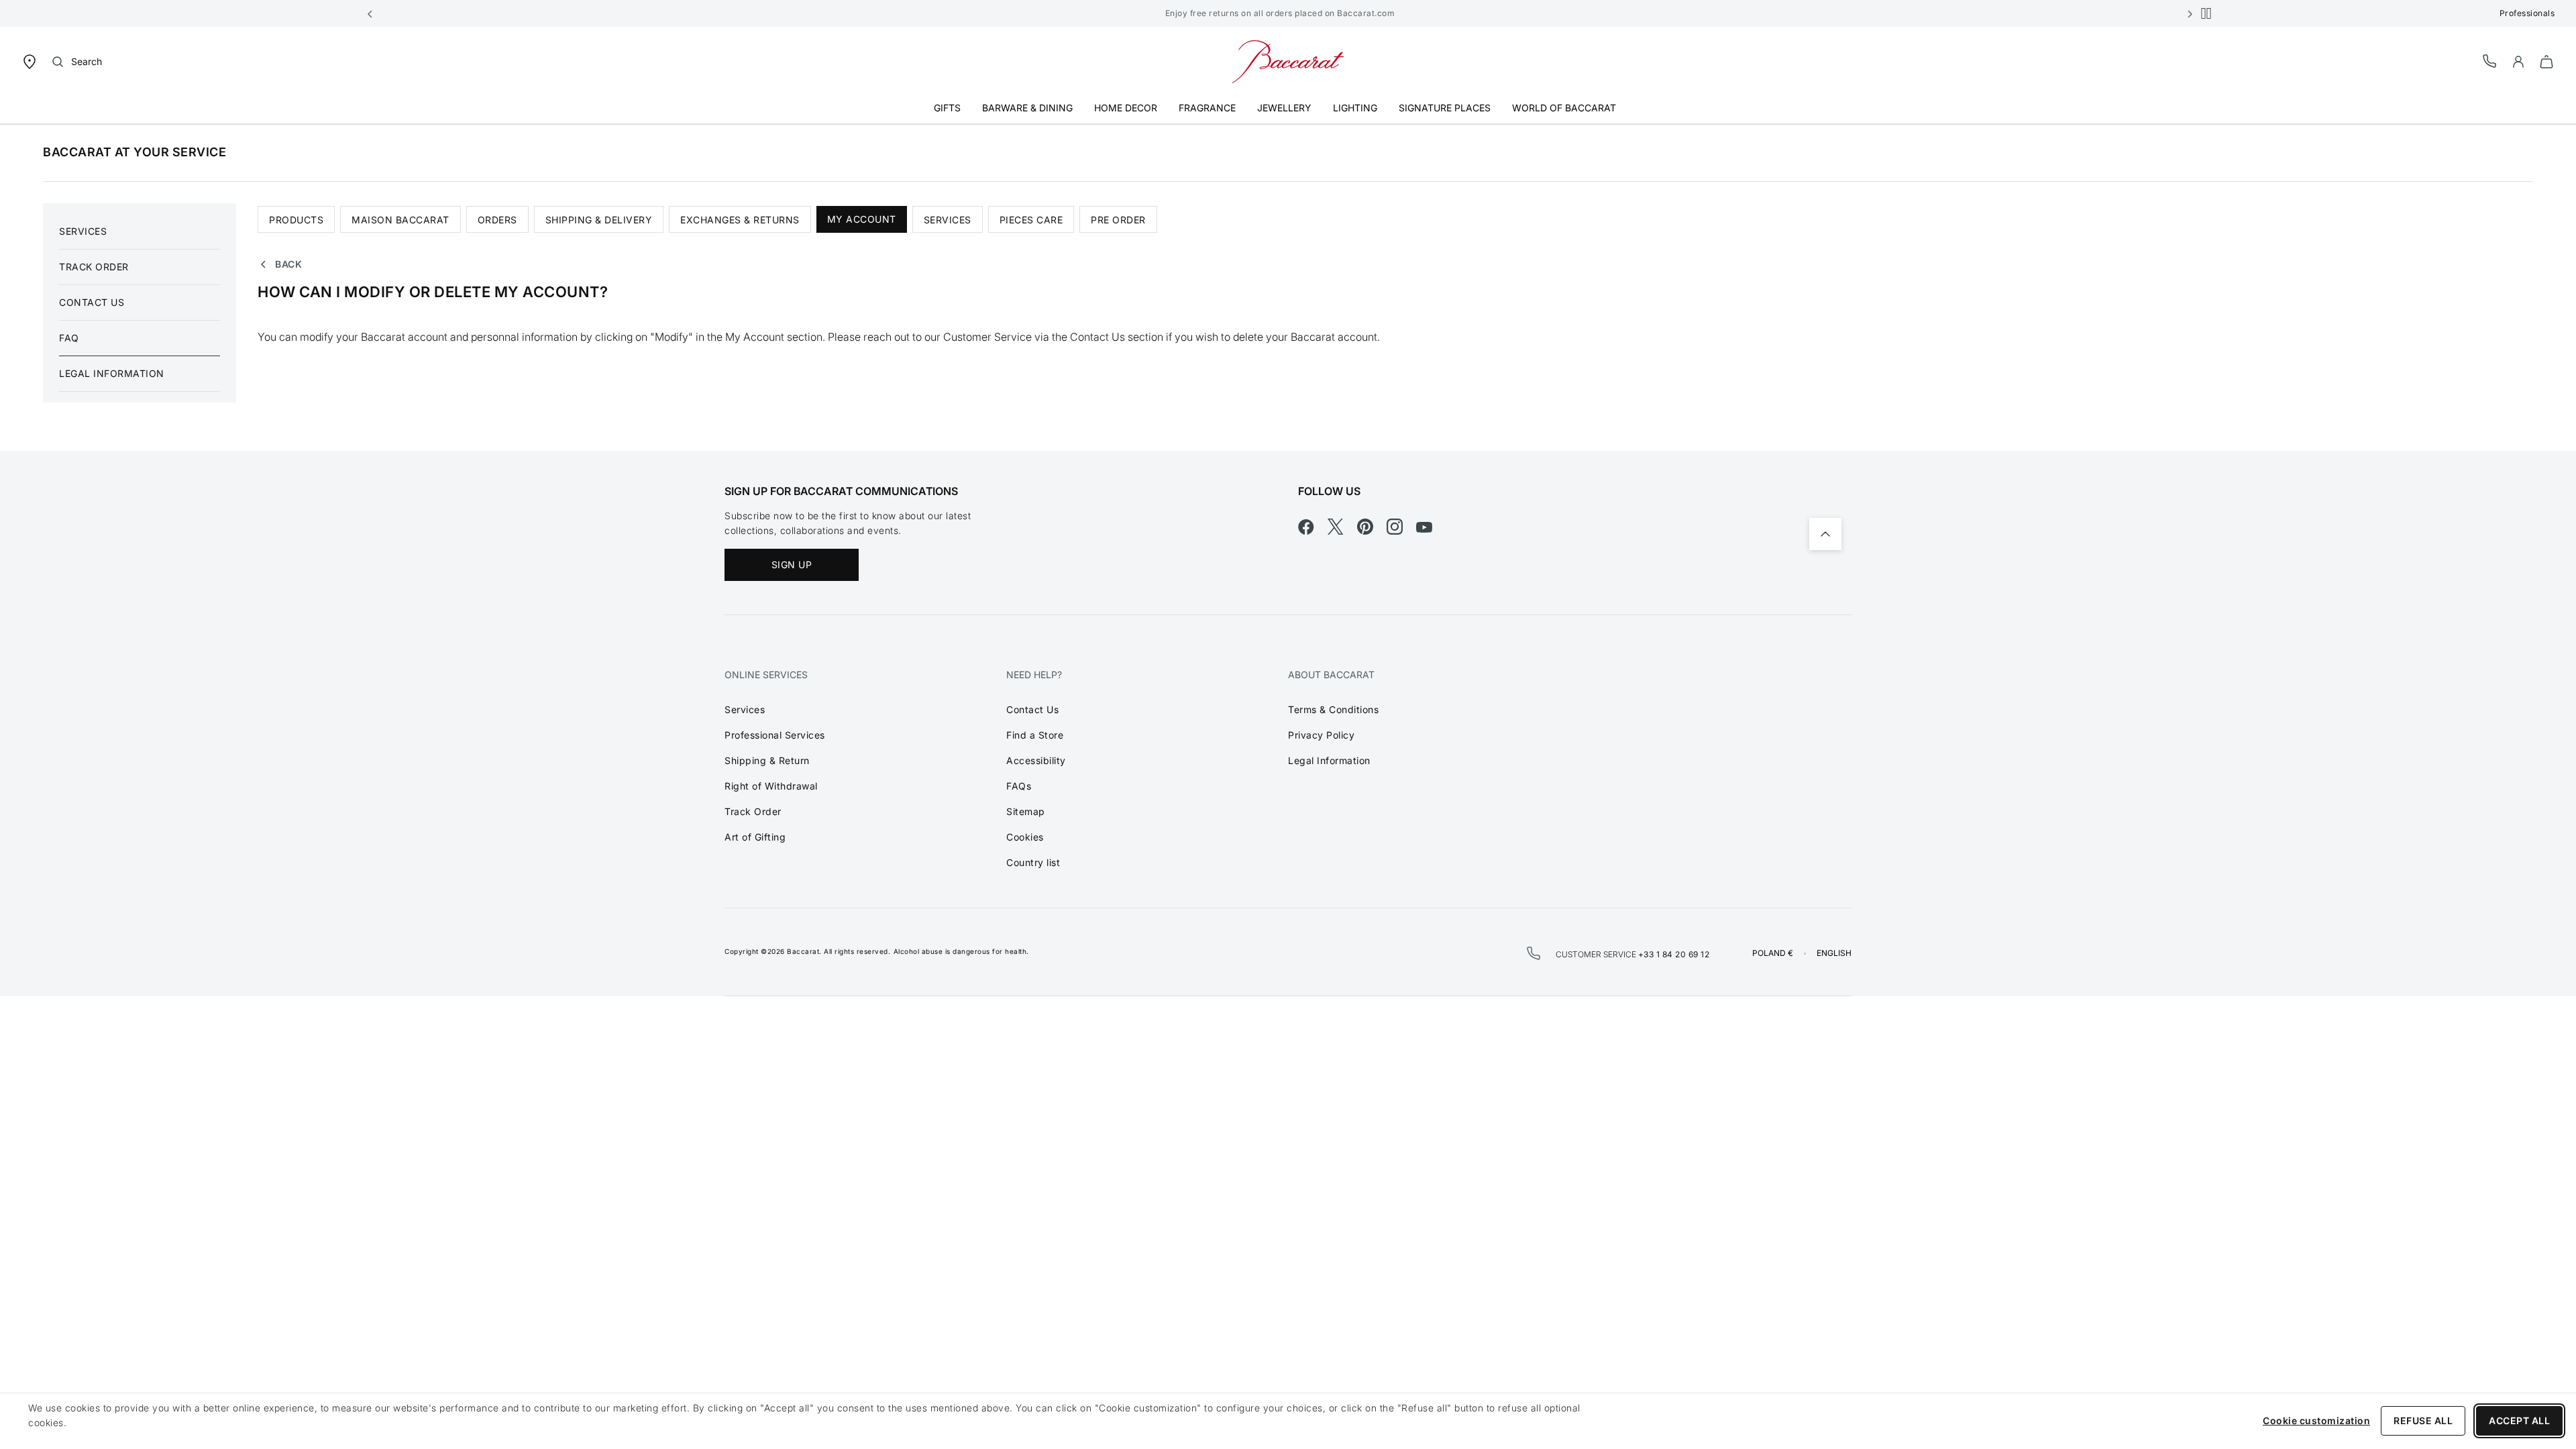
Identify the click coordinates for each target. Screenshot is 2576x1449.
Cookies (1025, 837)
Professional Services (775, 735)
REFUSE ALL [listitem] (2423, 1420)
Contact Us (92, 302)
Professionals (2527, 13)
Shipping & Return (767, 760)
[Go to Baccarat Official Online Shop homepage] (1288, 61)
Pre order (1118, 220)
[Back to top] (1825, 534)
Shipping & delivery (599, 220)
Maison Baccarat (400, 220)
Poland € (1773, 953)
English (1834, 953)
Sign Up (792, 565)
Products (296, 220)
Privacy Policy (1321, 735)
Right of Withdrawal (771, 786)
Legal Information (112, 373)
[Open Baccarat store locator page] (30, 61)
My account (862, 219)
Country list (1033, 862)
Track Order (94, 267)
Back (288, 264)
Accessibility (1036, 760)
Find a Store (1035, 735)
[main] (1288, 287)
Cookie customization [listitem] (2316, 1420)
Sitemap (1026, 811)
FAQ (69, 338)
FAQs (1019, 786)
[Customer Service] (2490, 61)
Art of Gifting (755, 837)
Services (83, 231)
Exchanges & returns (740, 220)
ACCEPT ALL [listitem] (2519, 1420)
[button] (370, 13)
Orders (497, 220)
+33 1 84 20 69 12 (1674, 954)
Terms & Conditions (1333, 709)
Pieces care (1031, 220)
